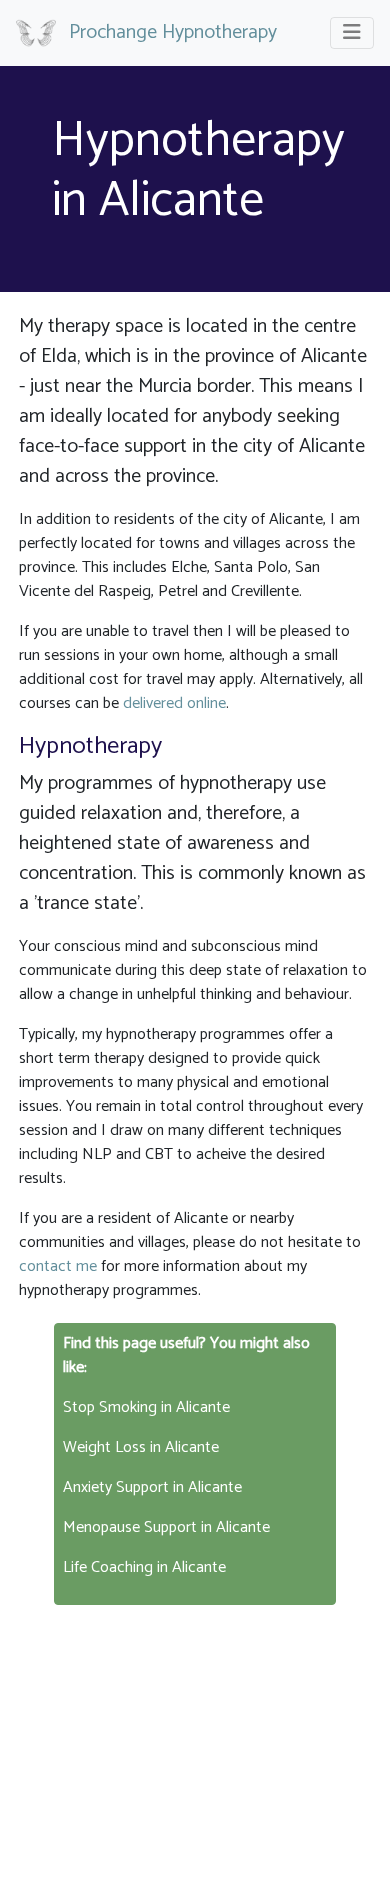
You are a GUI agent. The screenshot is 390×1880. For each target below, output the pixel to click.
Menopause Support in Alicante (166, 1527)
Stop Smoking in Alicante (146, 1407)
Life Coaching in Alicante (144, 1567)
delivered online (174, 703)
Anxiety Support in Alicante (152, 1487)
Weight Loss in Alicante (141, 1447)
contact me (58, 1266)
